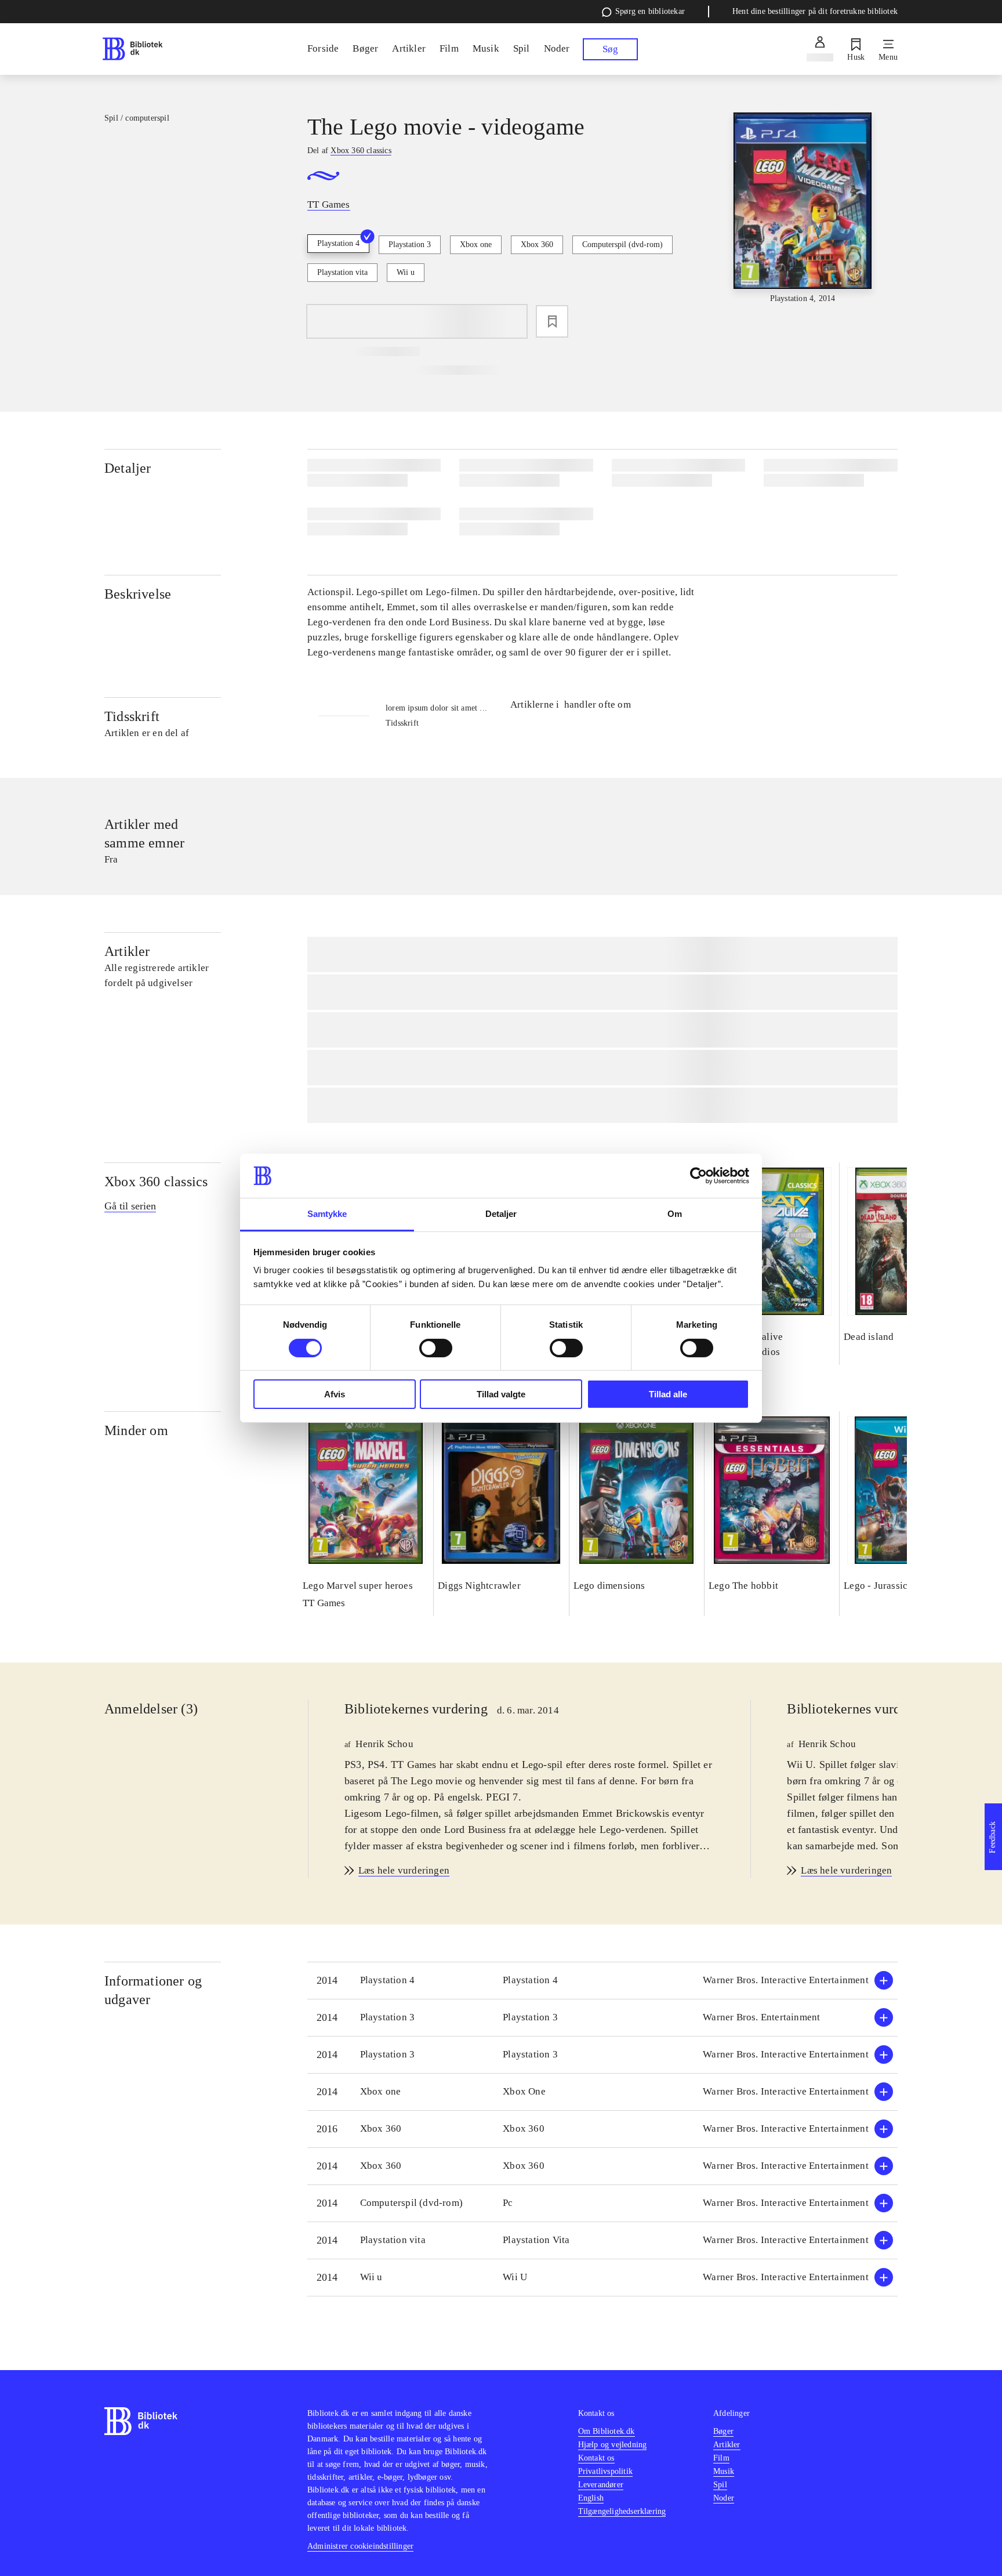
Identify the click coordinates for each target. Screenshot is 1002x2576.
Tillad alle (668, 1394)
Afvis (335, 1394)
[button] (602, 1981)
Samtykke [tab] (327, 1214)
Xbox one (476, 244)
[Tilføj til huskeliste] (552, 321)
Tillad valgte (501, 1394)
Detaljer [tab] (501, 1214)
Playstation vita (342, 272)
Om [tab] (675, 1214)
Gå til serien (130, 1206)
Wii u (406, 272)
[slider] (803, 209)
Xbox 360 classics (156, 1182)
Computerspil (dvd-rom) (622, 244)
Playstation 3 (410, 244)
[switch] (436, 1348)
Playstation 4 (338, 243)
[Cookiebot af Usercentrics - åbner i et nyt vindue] (698, 1176)
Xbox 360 (537, 244)
